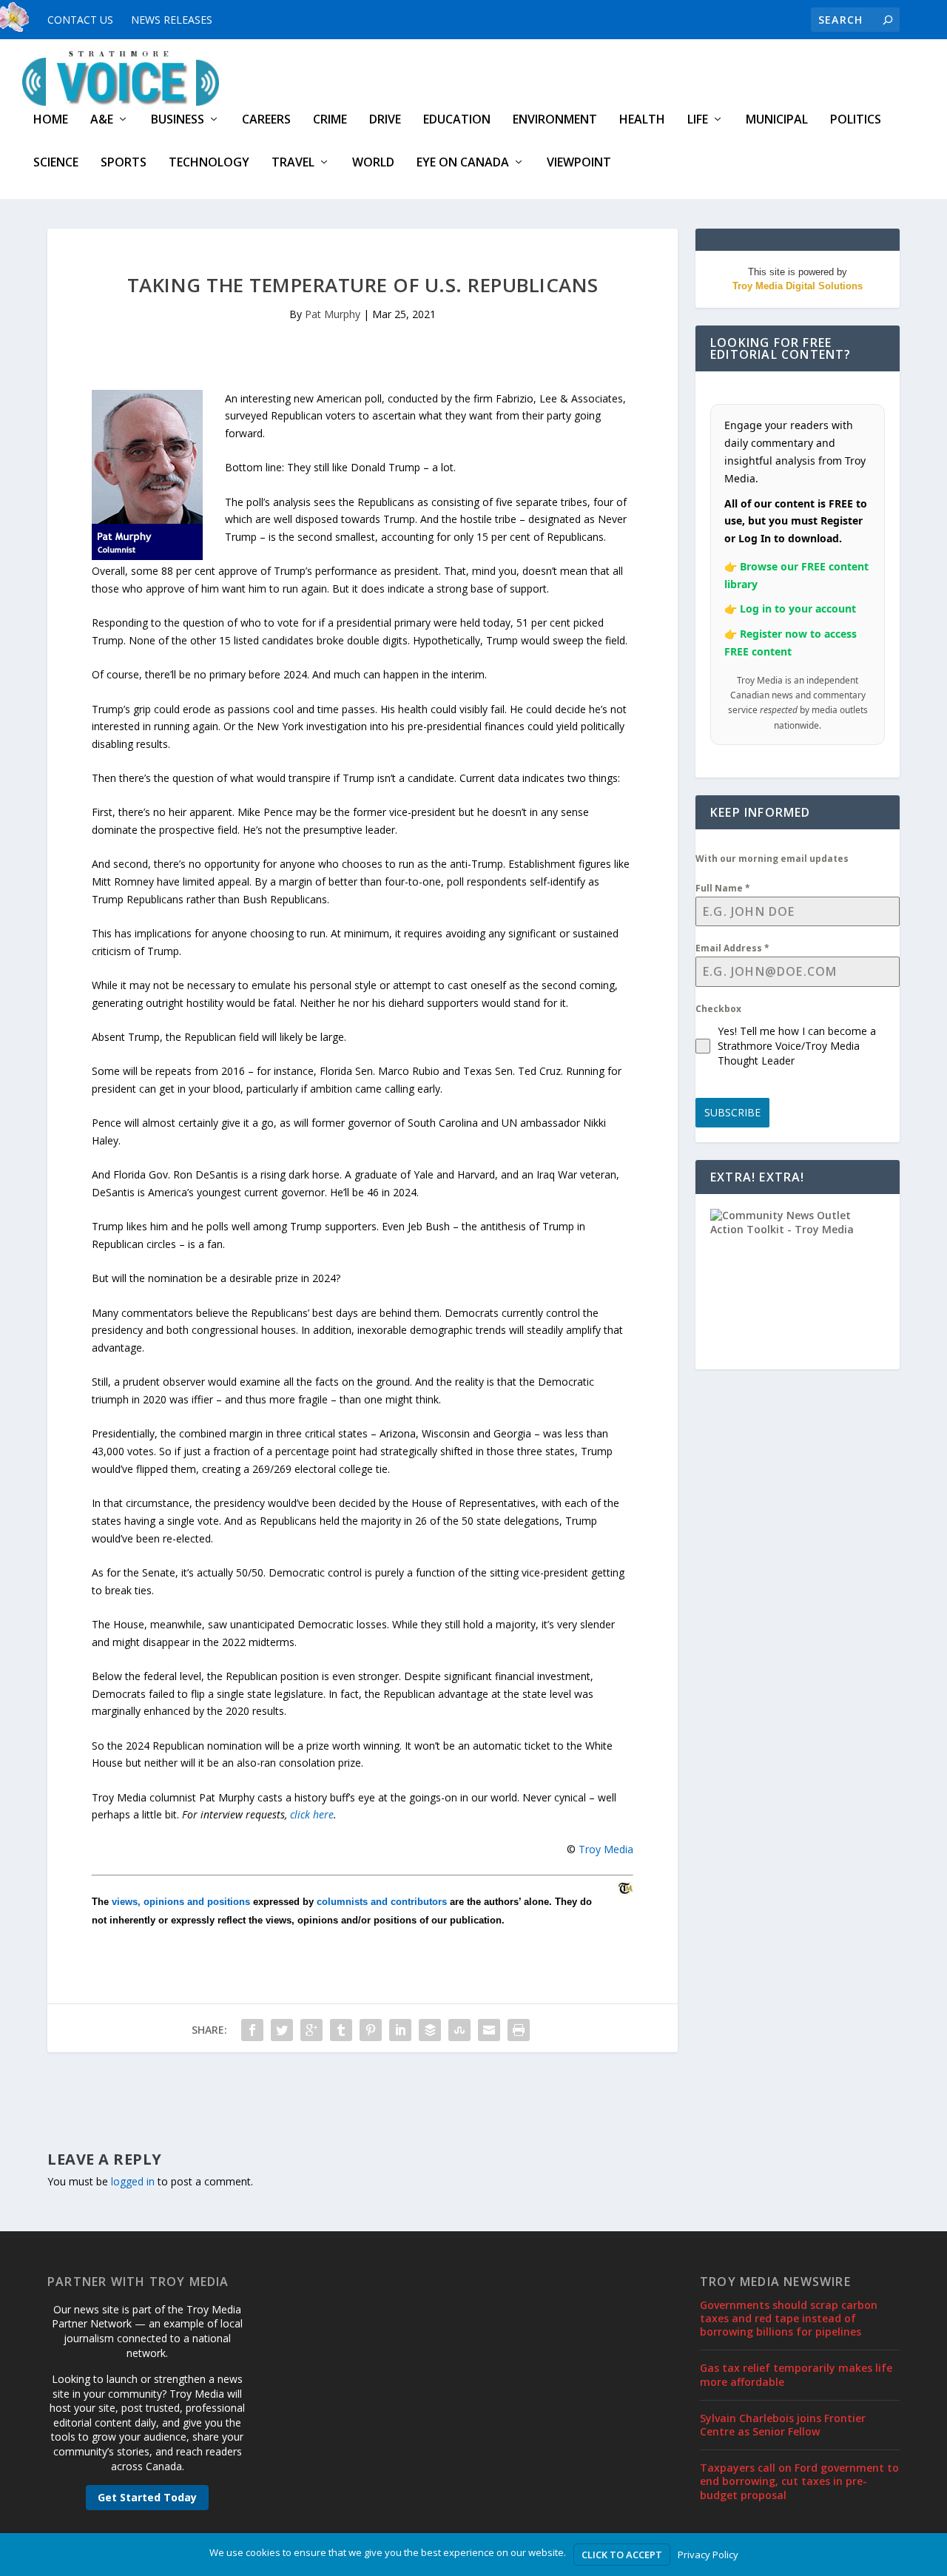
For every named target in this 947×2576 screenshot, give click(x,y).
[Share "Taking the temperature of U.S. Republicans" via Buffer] (430, 2030)
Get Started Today (147, 2497)
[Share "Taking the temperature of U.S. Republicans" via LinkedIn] (400, 2030)
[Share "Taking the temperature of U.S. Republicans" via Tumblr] (341, 2030)
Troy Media (606, 1849)
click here (312, 1814)
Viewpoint (579, 163)
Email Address (732, 948)
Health (642, 120)
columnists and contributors (382, 1902)
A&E (102, 120)
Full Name (723, 888)
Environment (555, 120)
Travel (293, 163)
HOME (51, 120)
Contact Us (80, 20)
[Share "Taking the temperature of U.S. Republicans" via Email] (489, 2030)
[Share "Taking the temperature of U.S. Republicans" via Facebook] (252, 2030)
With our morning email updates (772, 859)
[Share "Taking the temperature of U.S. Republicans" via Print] (519, 2030)
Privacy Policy (708, 2555)
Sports (124, 163)
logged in (133, 2181)
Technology (209, 163)
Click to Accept (622, 2555)
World (373, 163)
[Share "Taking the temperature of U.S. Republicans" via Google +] (311, 2030)
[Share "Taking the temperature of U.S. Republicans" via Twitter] (282, 2030)
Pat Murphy (333, 314)
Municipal (777, 120)
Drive (385, 120)
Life (698, 120)
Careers (266, 120)
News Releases (172, 20)
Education (457, 120)
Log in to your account (798, 608)
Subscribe (732, 1112)
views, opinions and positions (181, 1902)
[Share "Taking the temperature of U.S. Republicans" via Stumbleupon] (459, 2030)
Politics (856, 120)
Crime (330, 120)
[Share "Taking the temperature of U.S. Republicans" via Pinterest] (371, 2030)
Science (56, 163)
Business (178, 120)
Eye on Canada (463, 163)
